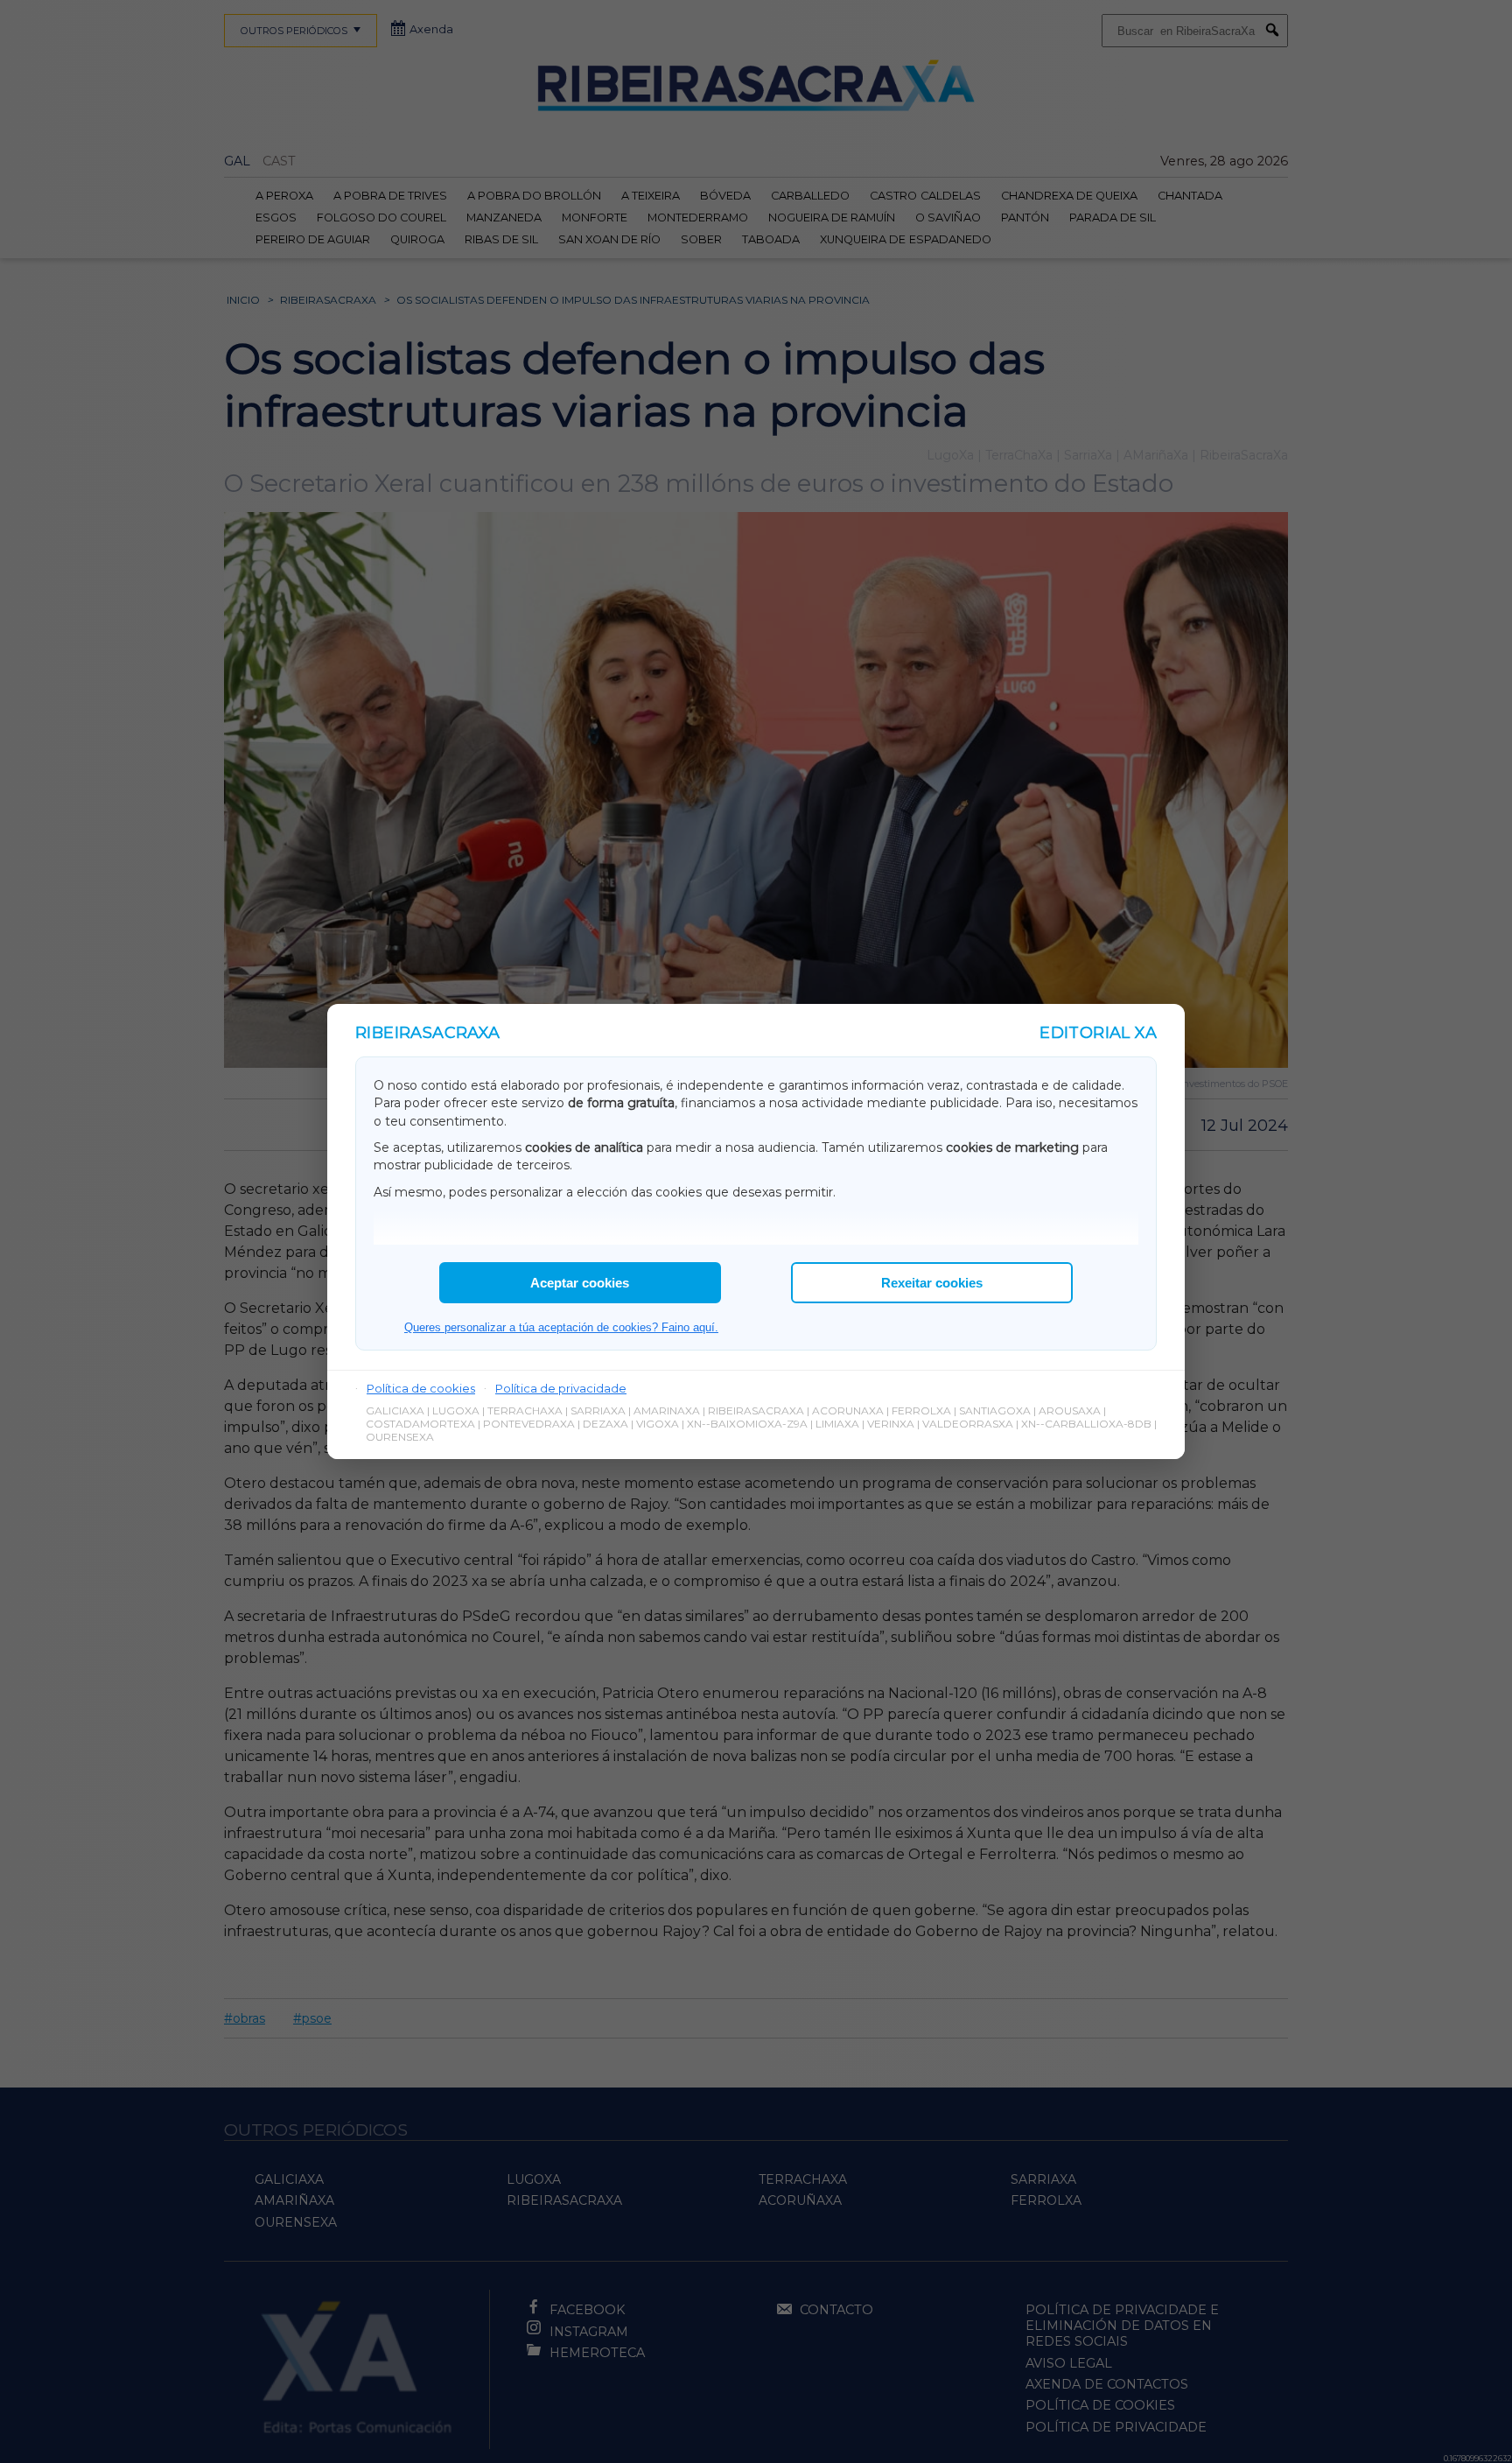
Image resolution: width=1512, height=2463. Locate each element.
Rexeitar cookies (932, 1283)
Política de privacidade (561, 1388)
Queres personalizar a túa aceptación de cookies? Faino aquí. (561, 1327)
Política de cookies (421, 1388)
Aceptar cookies (580, 1283)
